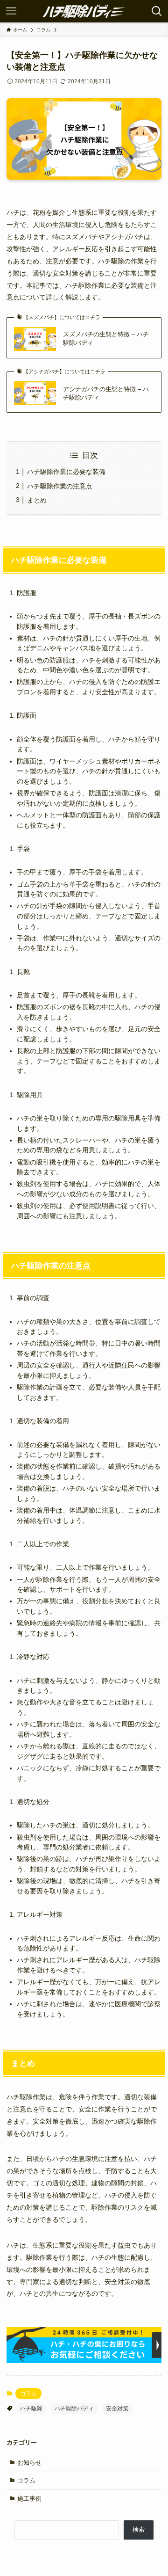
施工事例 (29, 2499)
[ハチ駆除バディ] (84, 11)
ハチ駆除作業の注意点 (60, 486)
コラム (28, 2394)
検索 (139, 2529)
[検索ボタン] (157, 11)
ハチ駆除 (31, 2409)
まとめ (37, 500)
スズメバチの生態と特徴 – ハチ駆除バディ (106, 338)
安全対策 (117, 2409)
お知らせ (29, 2463)
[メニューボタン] (11, 11)
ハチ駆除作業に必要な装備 (66, 472)
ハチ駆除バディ (74, 2409)
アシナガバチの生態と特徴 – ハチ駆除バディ (106, 393)
